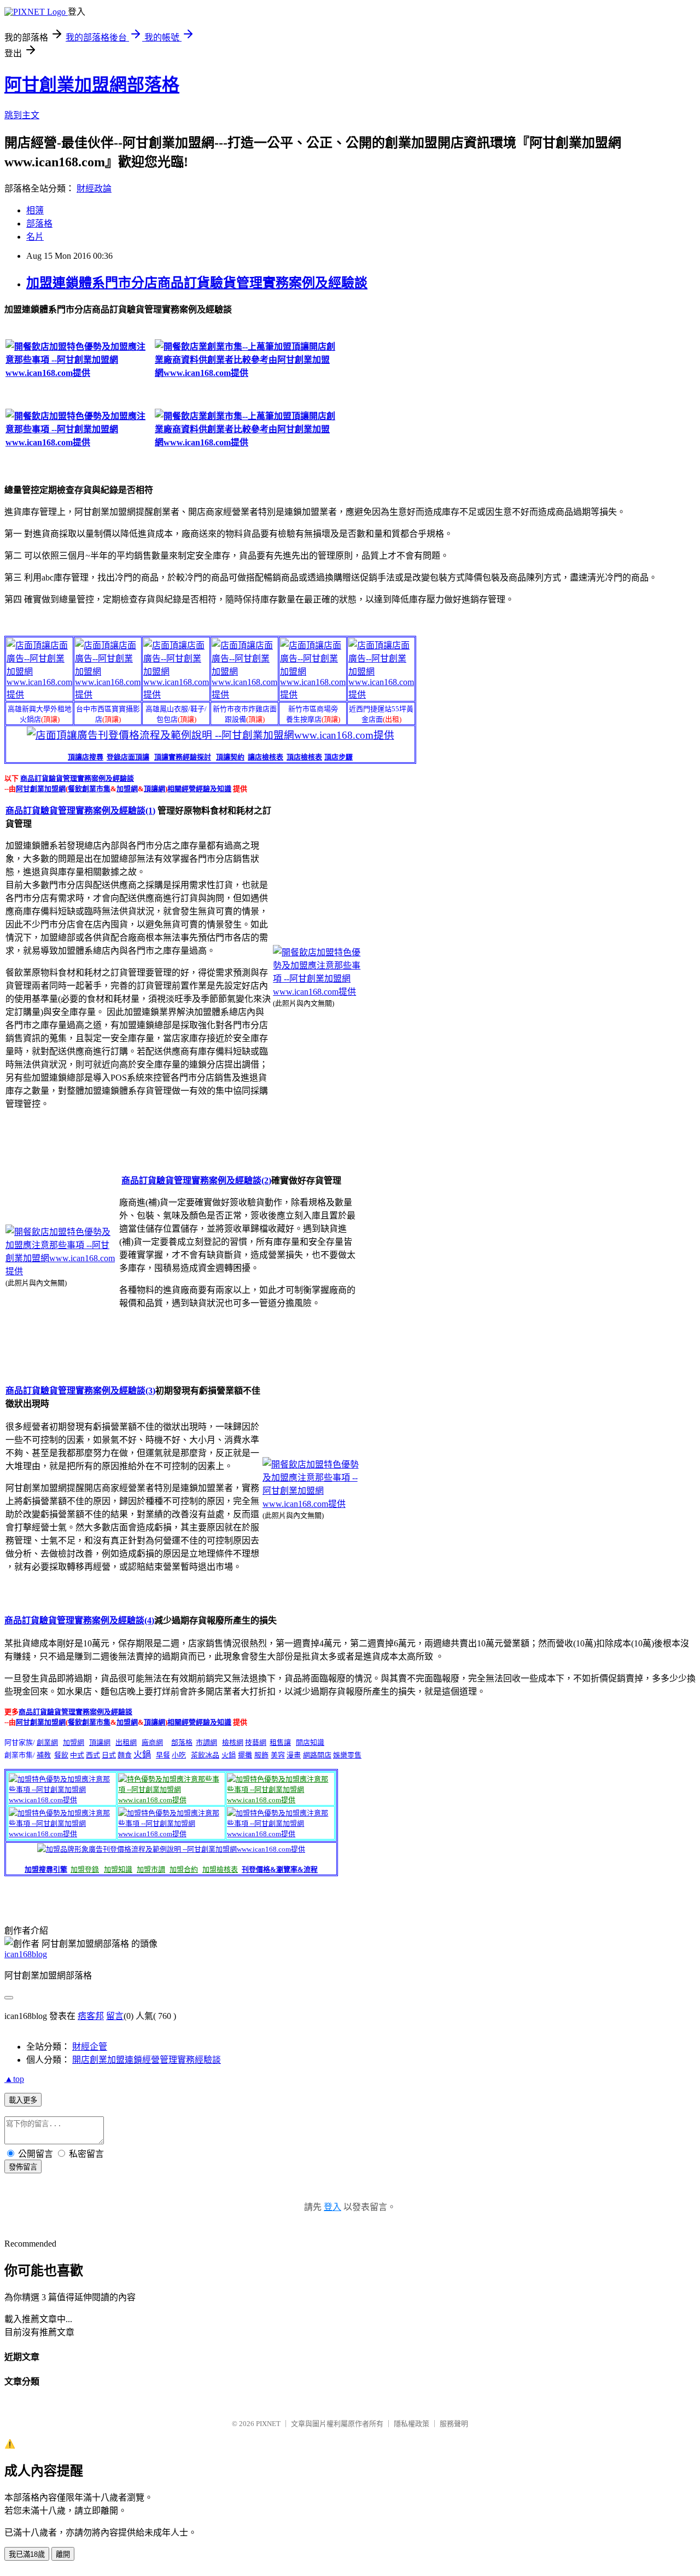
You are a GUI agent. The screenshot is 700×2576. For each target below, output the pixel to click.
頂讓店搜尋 (86, 757)
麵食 (125, 1755)
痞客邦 (91, 2016)
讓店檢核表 (266, 757)
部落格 (39, 224)
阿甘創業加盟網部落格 (92, 85)
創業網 (47, 1742)
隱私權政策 (412, 2424)
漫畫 (294, 1755)
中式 (77, 1755)
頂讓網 (154, 789)
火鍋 (142, 1754)
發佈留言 (23, 2167)
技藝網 (256, 1742)
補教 (44, 1755)
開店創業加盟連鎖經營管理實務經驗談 (147, 2060)
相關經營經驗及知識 (199, 789)
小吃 (179, 1755)
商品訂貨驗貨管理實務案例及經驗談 (77, 778)
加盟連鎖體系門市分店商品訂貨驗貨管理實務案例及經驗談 (197, 283)
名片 (35, 237)
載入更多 (23, 2100)
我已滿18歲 (27, 2554)
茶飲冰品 (205, 1755)
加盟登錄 (85, 1869)
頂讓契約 (230, 757)
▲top (14, 2079)
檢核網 (233, 1742)
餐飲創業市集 (89, 789)
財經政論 (94, 188)
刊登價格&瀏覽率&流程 (280, 1869)
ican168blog (26, 1954)
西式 (93, 1755)
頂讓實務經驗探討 (183, 757)
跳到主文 (22, 115)
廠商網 (152, 1742)
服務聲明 (454, 2424)
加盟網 (127, 789)
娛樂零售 (347, 1755)
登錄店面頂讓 (128, 757)
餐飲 (61, 1755)
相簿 (35, 210)
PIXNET (268, 2424)
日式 (109, 1755)
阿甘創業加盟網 (41, 789)
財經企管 (90, 2047)
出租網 (126, 1742)
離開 (63, 2554)
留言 (115, 2016)
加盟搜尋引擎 (46, 1869)
